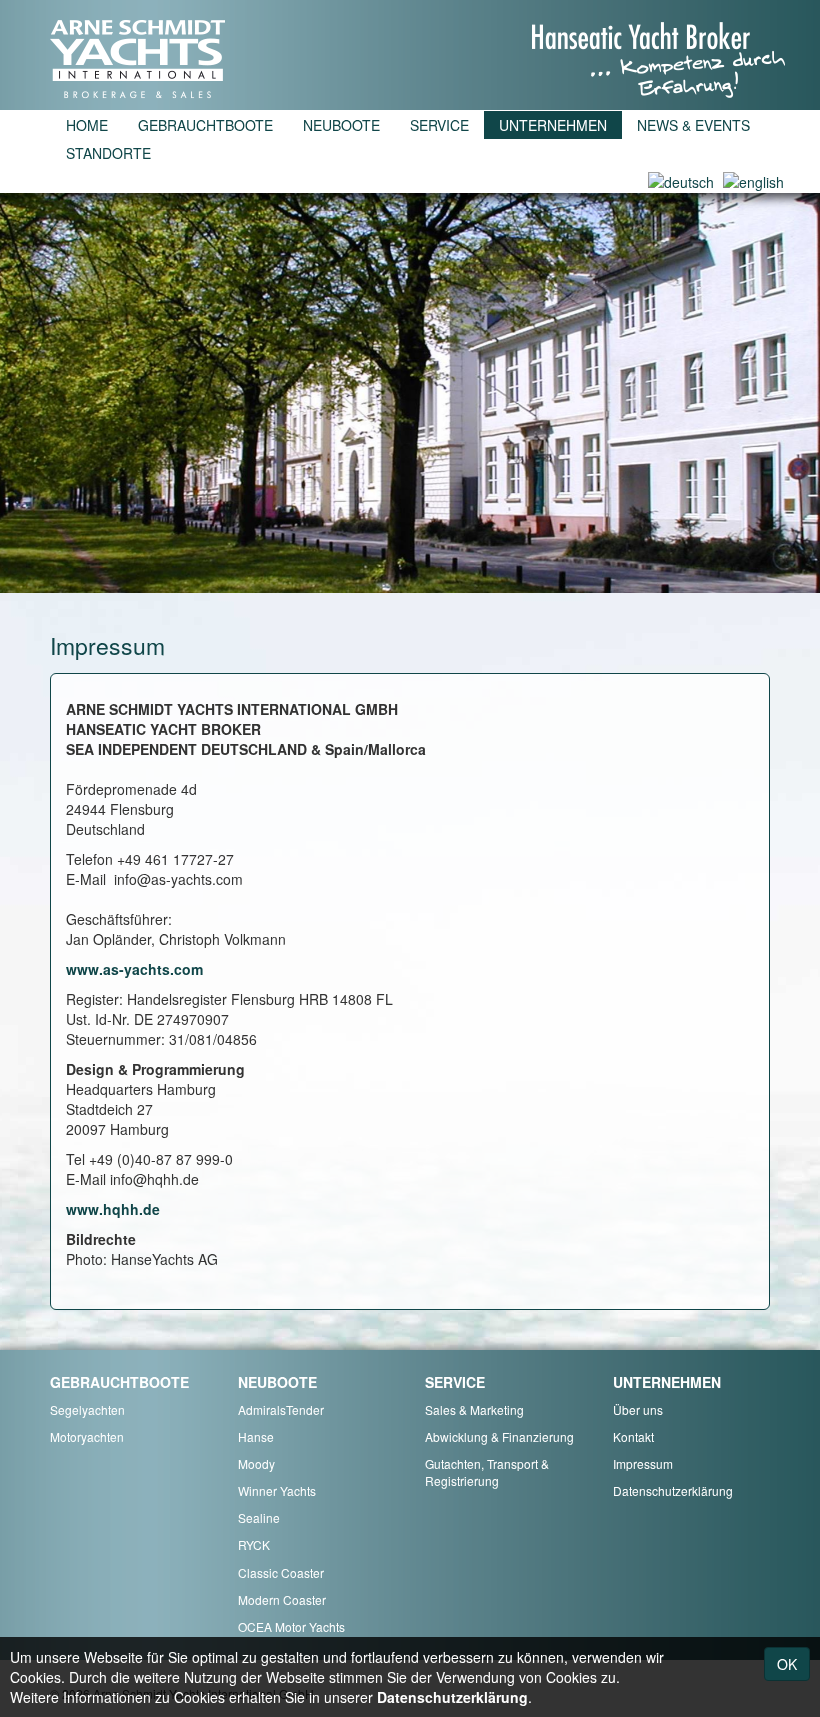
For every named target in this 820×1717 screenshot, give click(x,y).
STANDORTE (108, 153)
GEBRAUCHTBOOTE (205, 125)
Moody (256, 1463)
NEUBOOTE (341, 125)
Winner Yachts (277, 1490)
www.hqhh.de (113, 1209)
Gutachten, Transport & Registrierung (487, 1472)
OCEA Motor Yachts (291, 1626)
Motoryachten (87, 1436)
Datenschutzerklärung (673, 1490)
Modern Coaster (282, 1599)
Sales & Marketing (474, 1409)
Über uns (638, 1409)
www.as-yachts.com (134, 969)
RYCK (254, 1544)
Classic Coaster (281, 1572)
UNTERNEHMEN (553, 125)
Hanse (256, 1436)
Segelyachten (87, 1409)
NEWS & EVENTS (693, 125)
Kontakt (633, 1436)
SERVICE (439, 125)
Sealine (259, 1517)
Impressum (643, 1463)
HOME (87, 125)
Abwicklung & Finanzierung (499, 1436)
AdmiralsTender (281, 1409)
